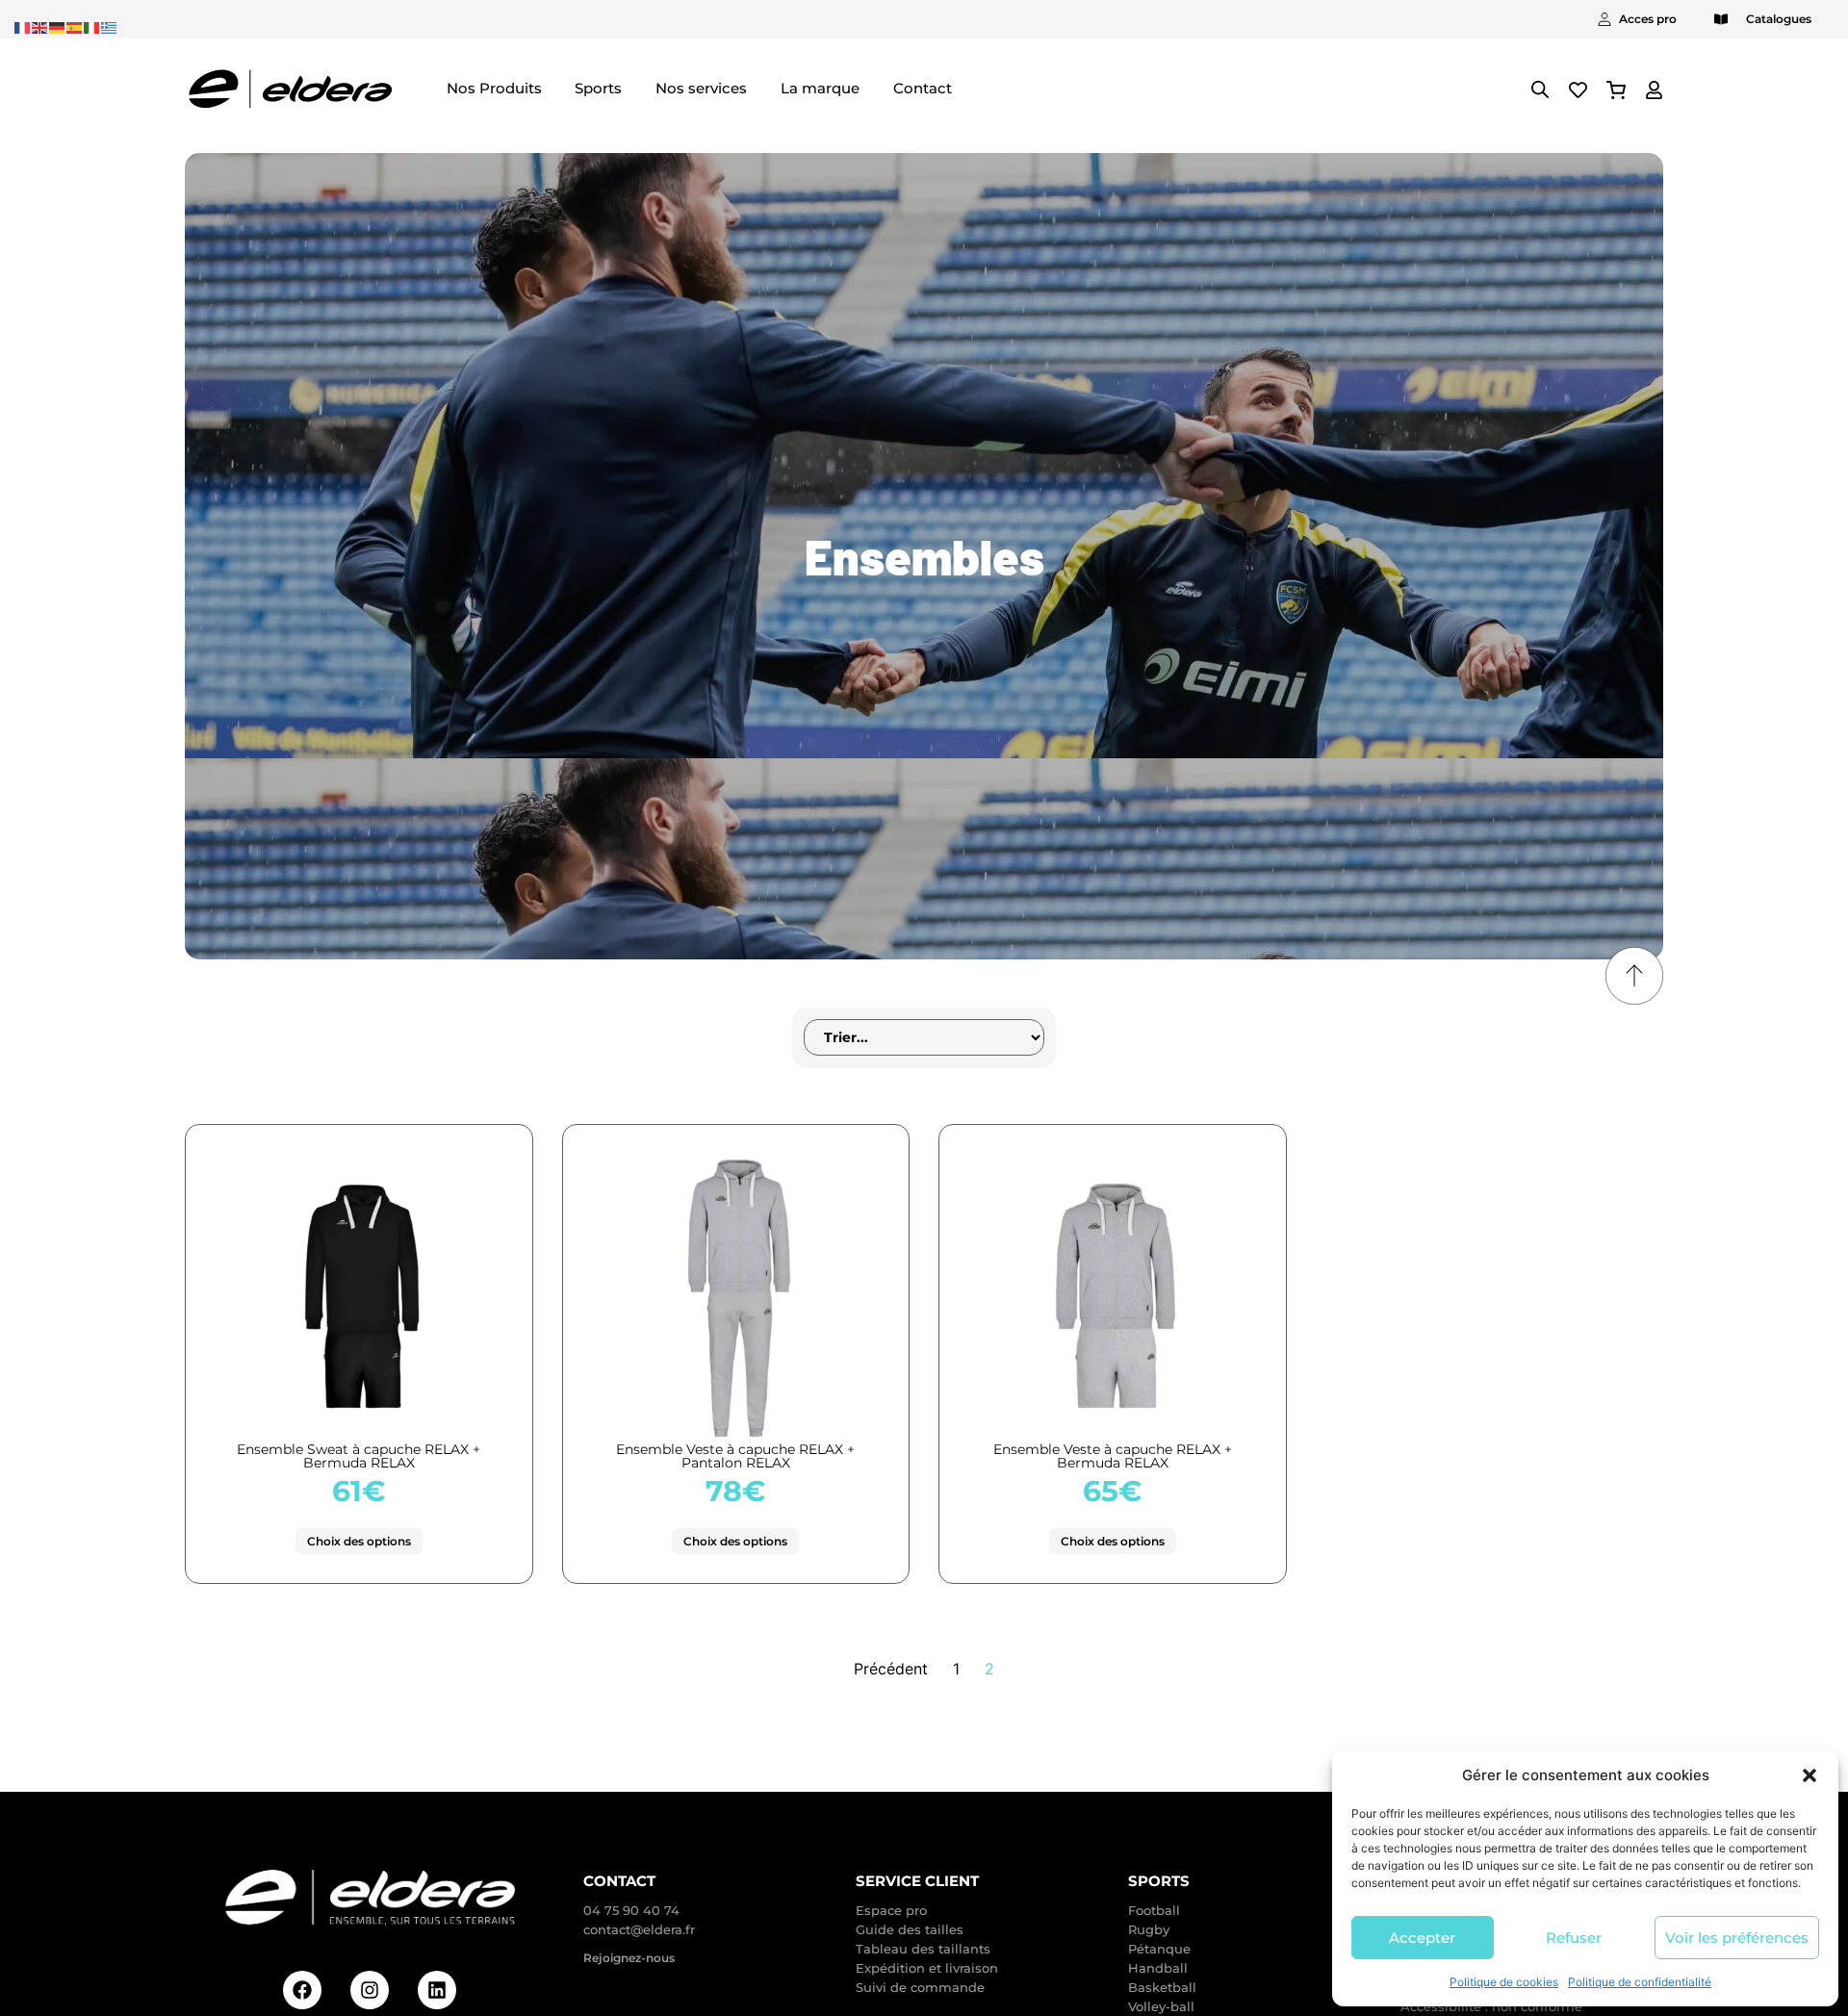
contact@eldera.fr (639, 1929)
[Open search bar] (1540, 89)
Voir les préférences (1737, 1938)
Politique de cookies (1504, 1982)
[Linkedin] (437, 1990)
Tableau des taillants (923, 1949)
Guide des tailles (910, 1929)
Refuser (1574, 1938)
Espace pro (891, 1910)
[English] (40, 26)
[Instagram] (370, 1990)
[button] (1809, 1775)
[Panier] (1616, 90)
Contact (619, 1881)
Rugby (1149, 1929)
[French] (23, 26)
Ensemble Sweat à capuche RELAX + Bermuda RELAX (359, 1456)
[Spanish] (75, 26)
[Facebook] (302, 1990)
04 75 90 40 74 (631, 1910)
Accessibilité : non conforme (1491, 2006)
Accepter (1422, 1938)
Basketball (1162, 1987)
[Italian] (92, 26)
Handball (1158, 1968)
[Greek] (110, 26)
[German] (58, 26)
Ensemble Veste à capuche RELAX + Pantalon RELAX (735, 1456)
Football (1154, 1910)
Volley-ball (1161, 2006)
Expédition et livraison (927, 1968)
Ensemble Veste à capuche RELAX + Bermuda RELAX (1113, 1456)
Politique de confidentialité (1640, 1982)
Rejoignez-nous (629, 1958)
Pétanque (1159, 1949)
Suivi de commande (920, 1987)
